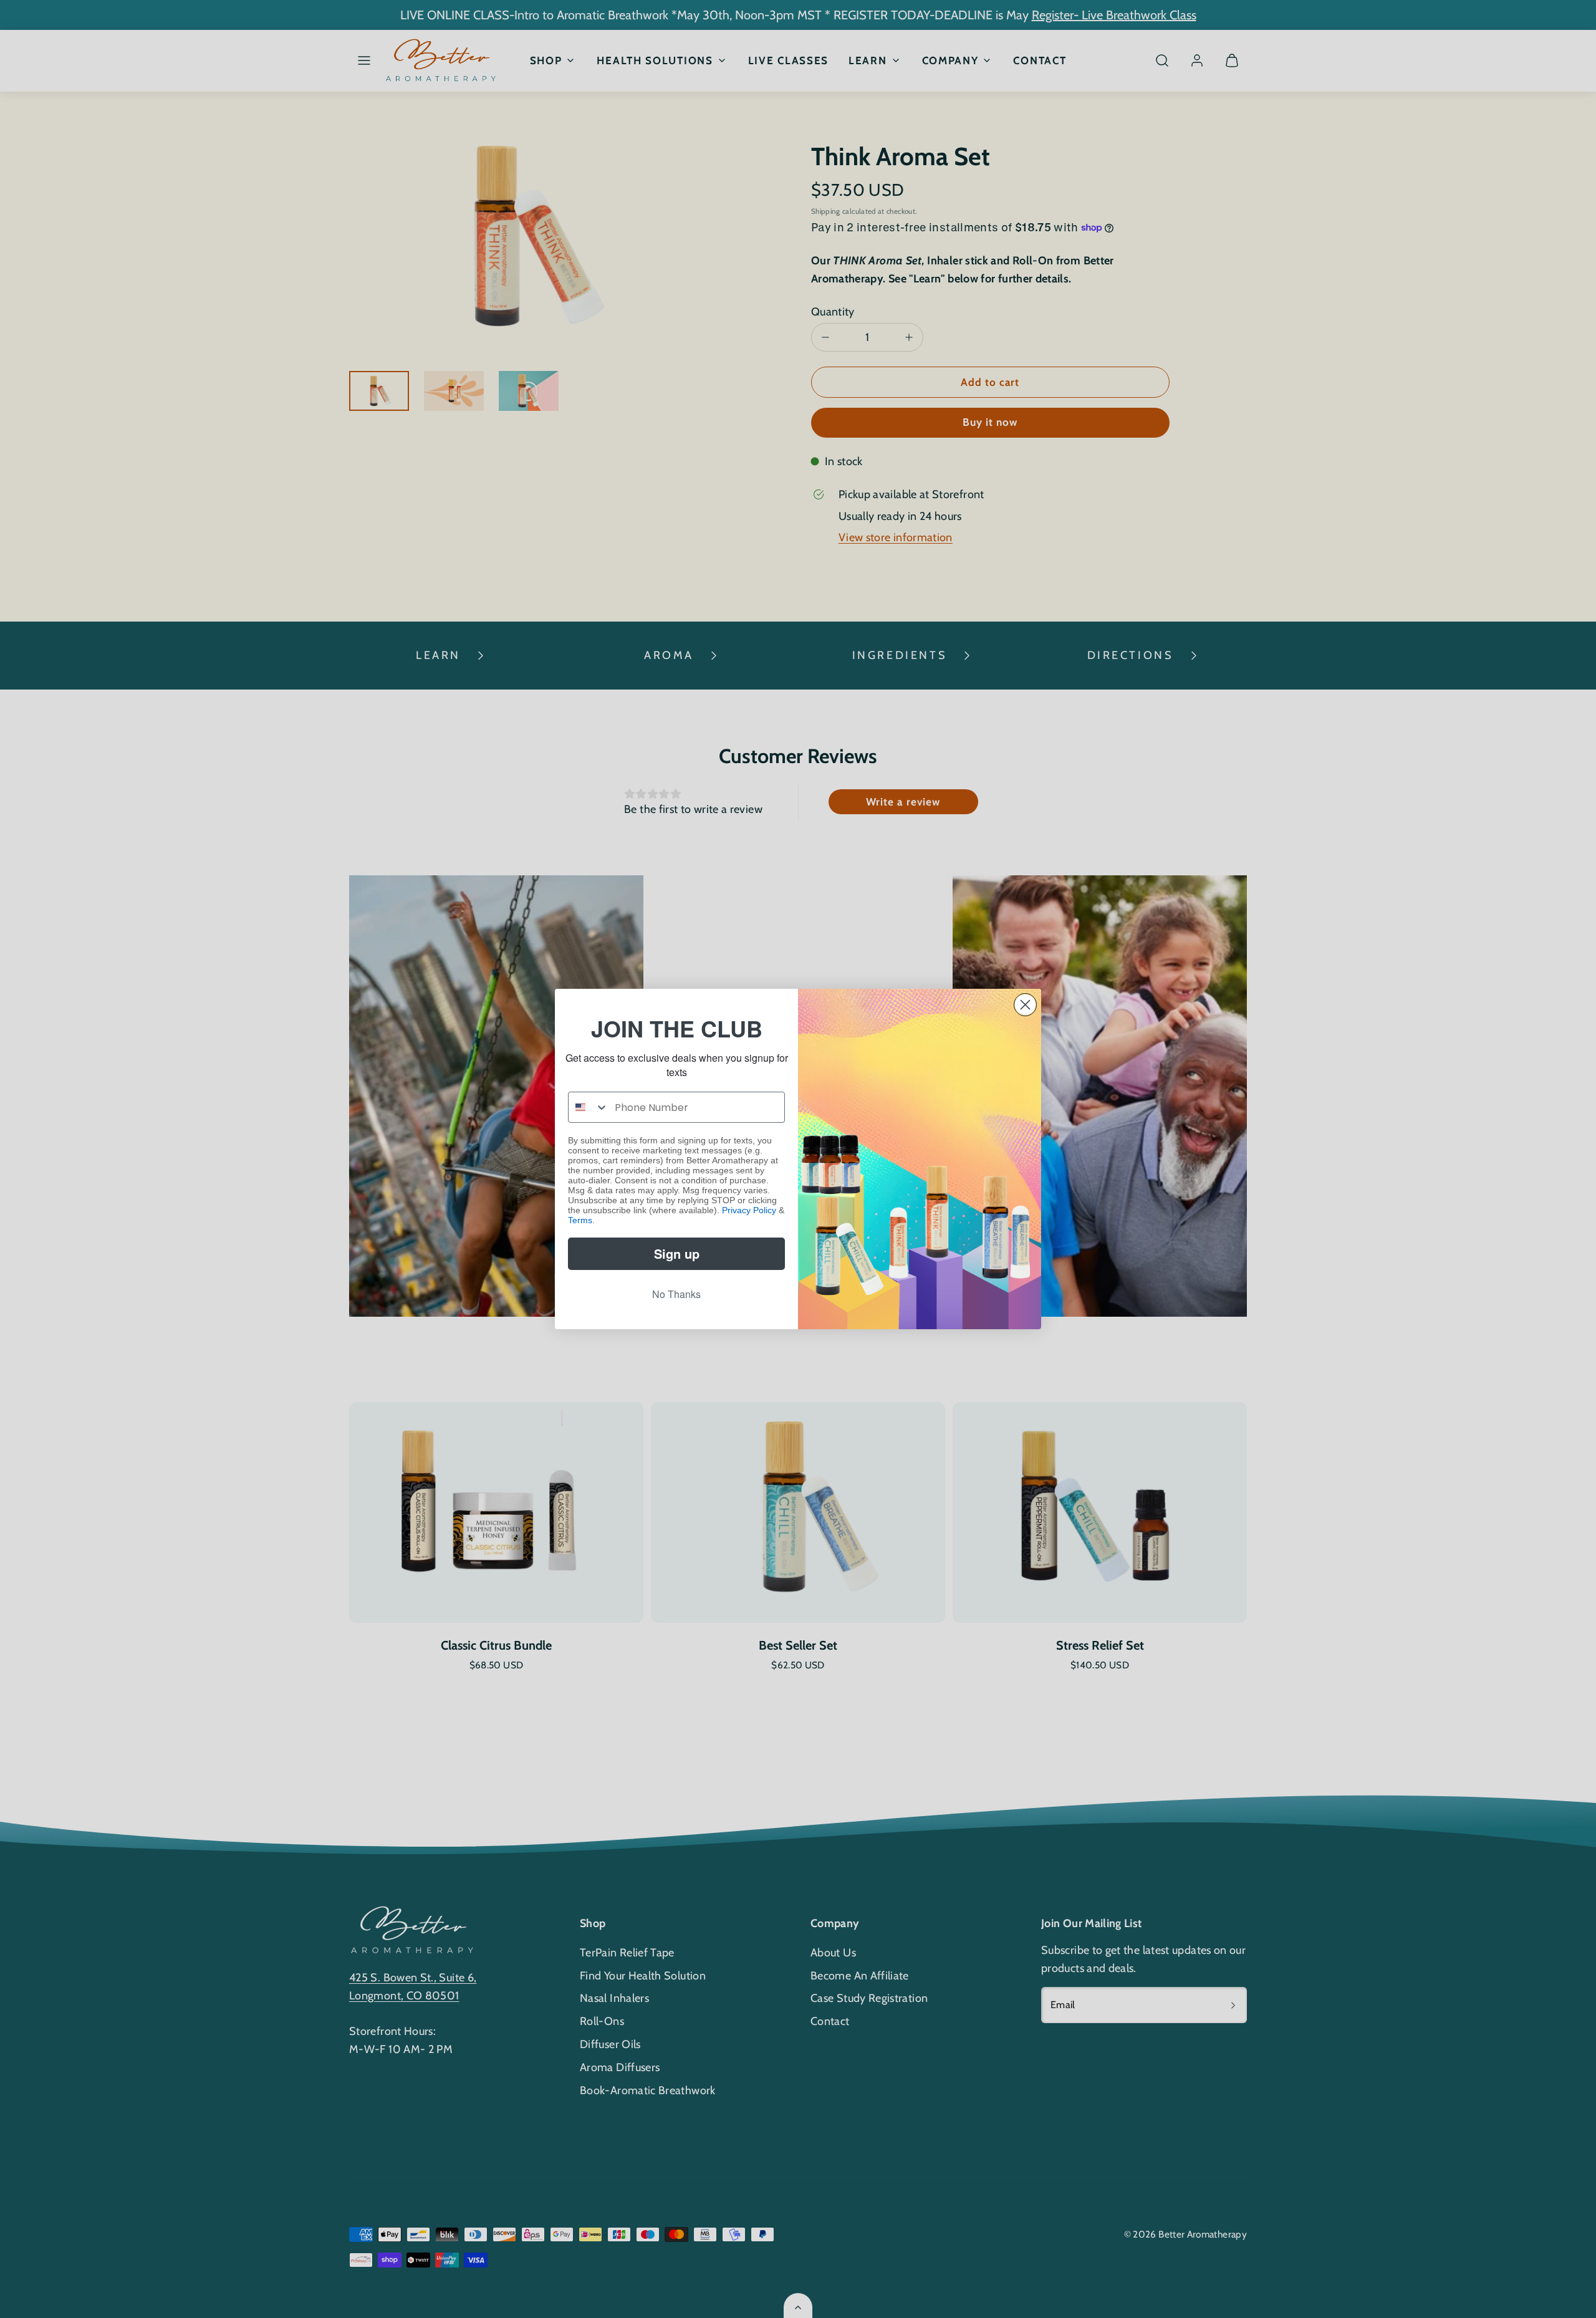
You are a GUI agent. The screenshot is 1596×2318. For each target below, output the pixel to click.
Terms (580, 1220)
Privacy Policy (749, 1210)
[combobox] (589, 1107)
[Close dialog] (1025, 1005)
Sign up (677, 1253)
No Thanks (676, 1294)
